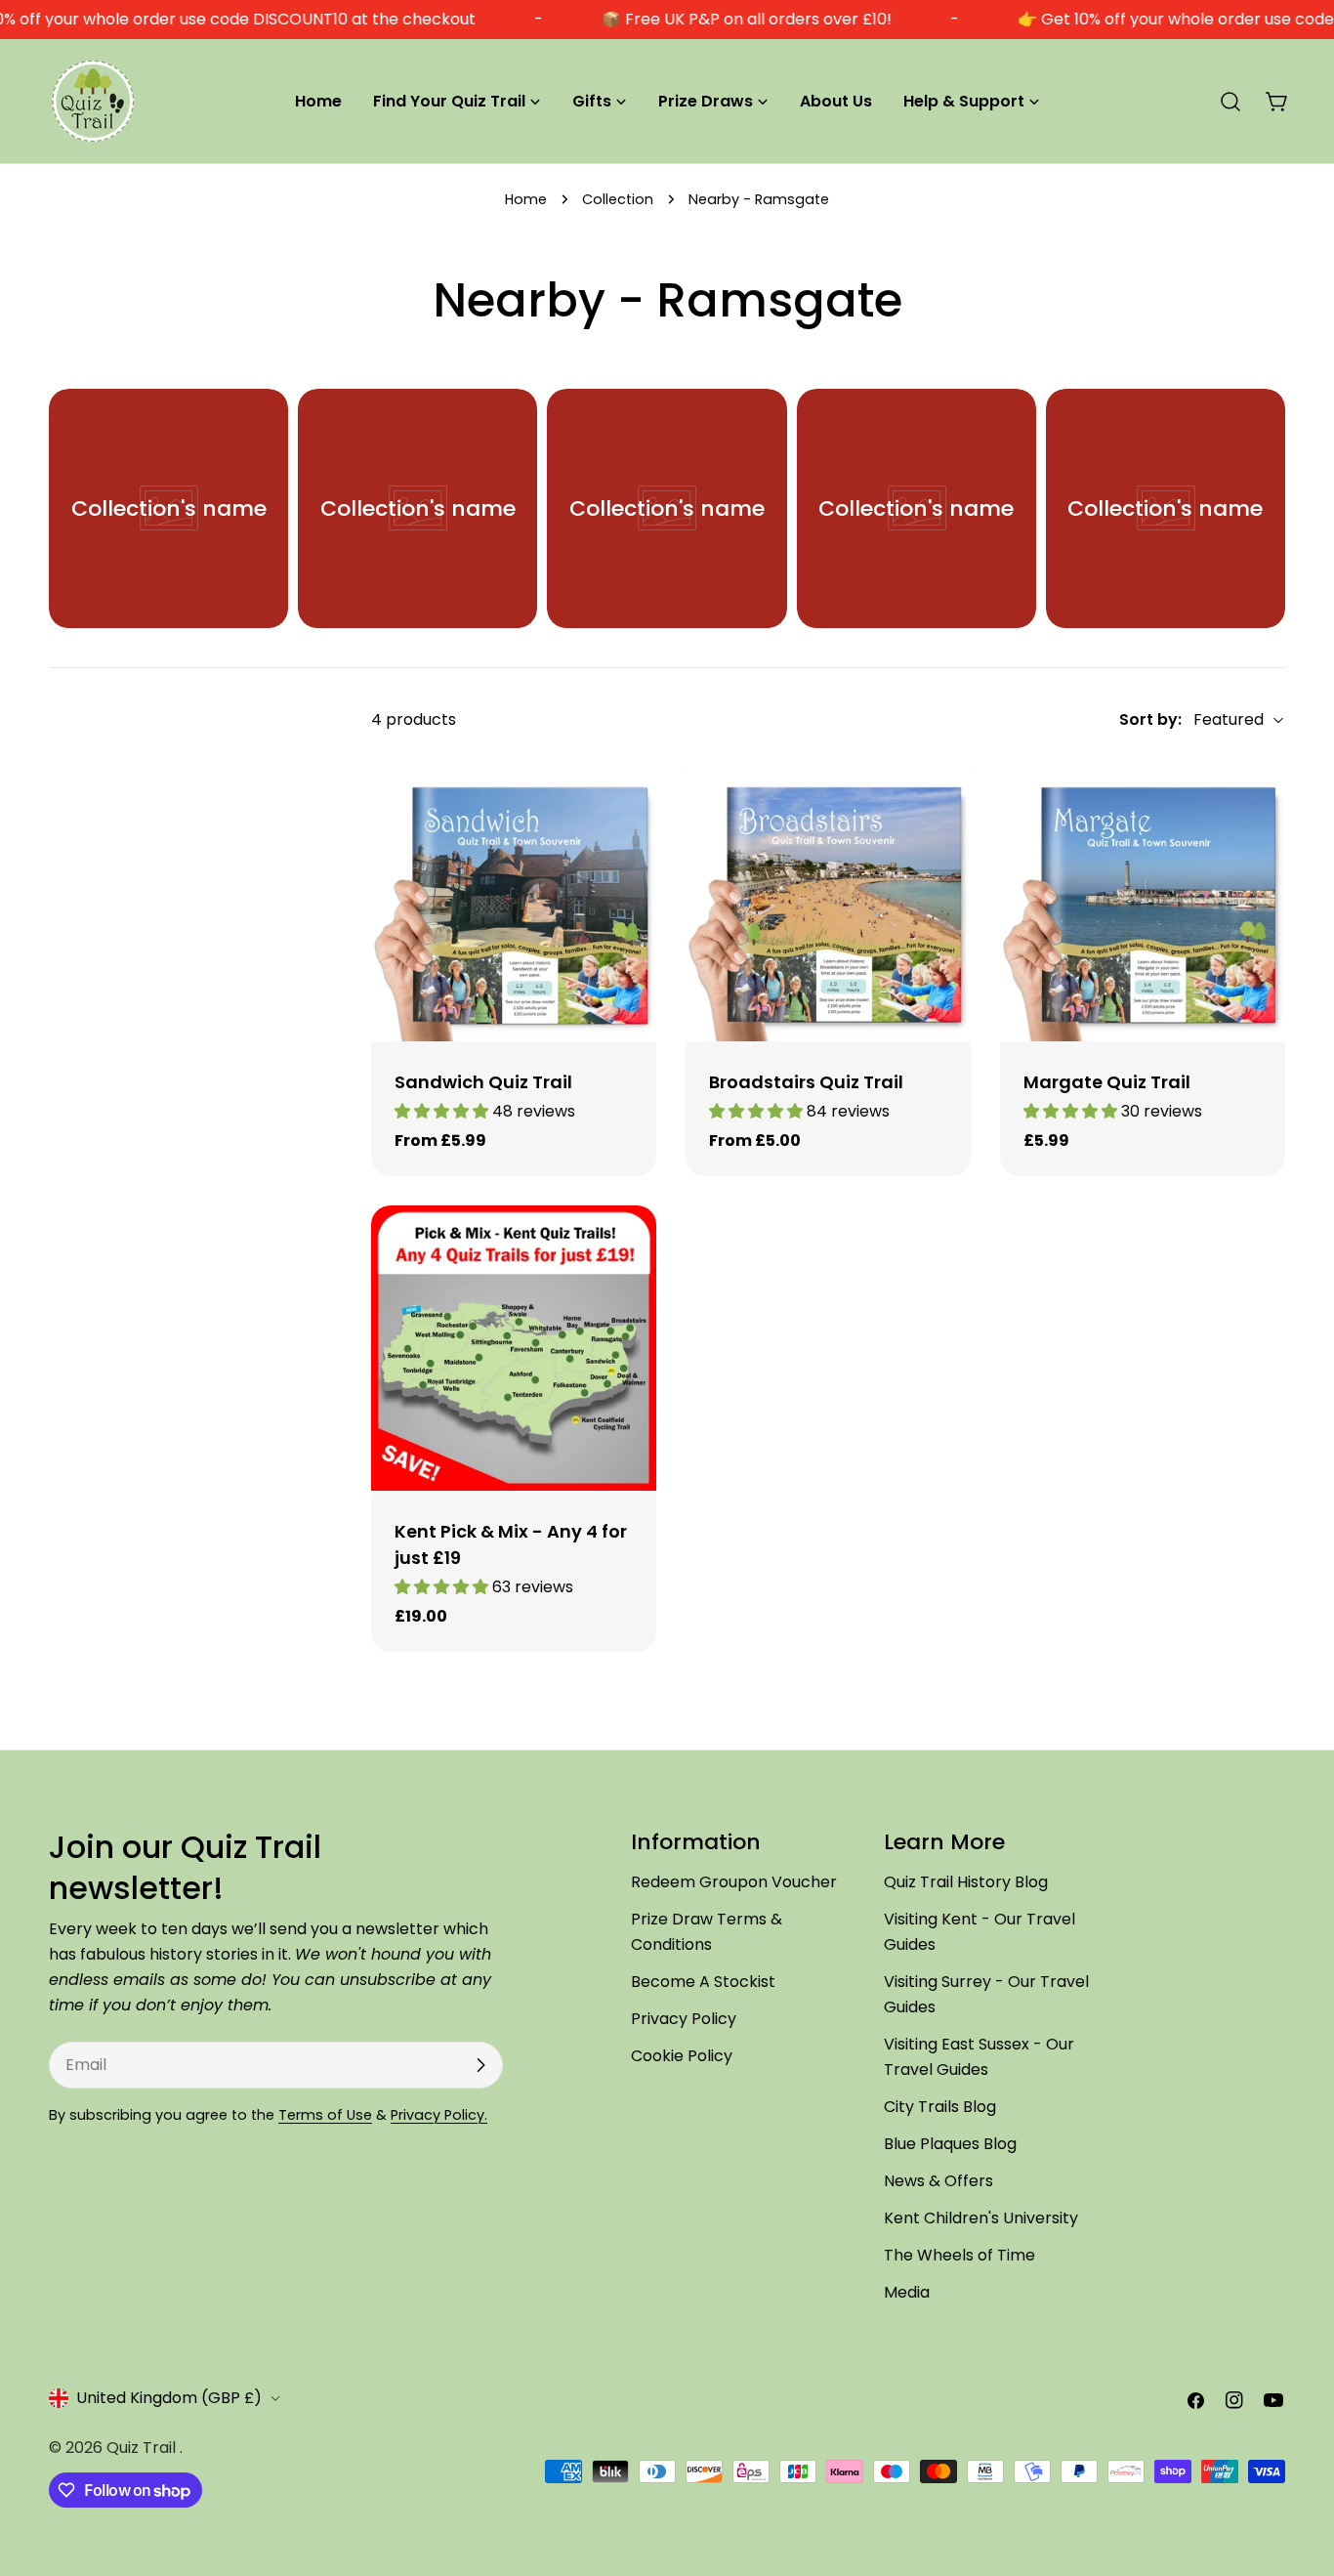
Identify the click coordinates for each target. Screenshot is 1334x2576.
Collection (618, 199)
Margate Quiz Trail (1107, 1082)
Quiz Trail (143, 2448)
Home (526, 199)
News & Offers (938, 2181)
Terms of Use (325, 2115)
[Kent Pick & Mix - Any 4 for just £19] (514, 1348)
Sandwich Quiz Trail (483, 1082)
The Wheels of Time (959, 2255)
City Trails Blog (940, 2107)
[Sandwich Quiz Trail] (514, 899)
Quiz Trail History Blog (966, 1882)
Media (907, 2292)
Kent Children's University (981, 2218)
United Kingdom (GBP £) (169, 2398)
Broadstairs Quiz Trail (806, 1082)
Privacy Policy (684, 2019)
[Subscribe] (480, 2065)
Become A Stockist (703, 1982)
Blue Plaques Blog (950, 2144)
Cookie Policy (682, 2056)
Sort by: (1150, 719)
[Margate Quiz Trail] (1143, 899)
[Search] (1230, 102)
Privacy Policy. (439, 2115)
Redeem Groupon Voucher (734, 1882)
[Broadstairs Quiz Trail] (828, 899)
